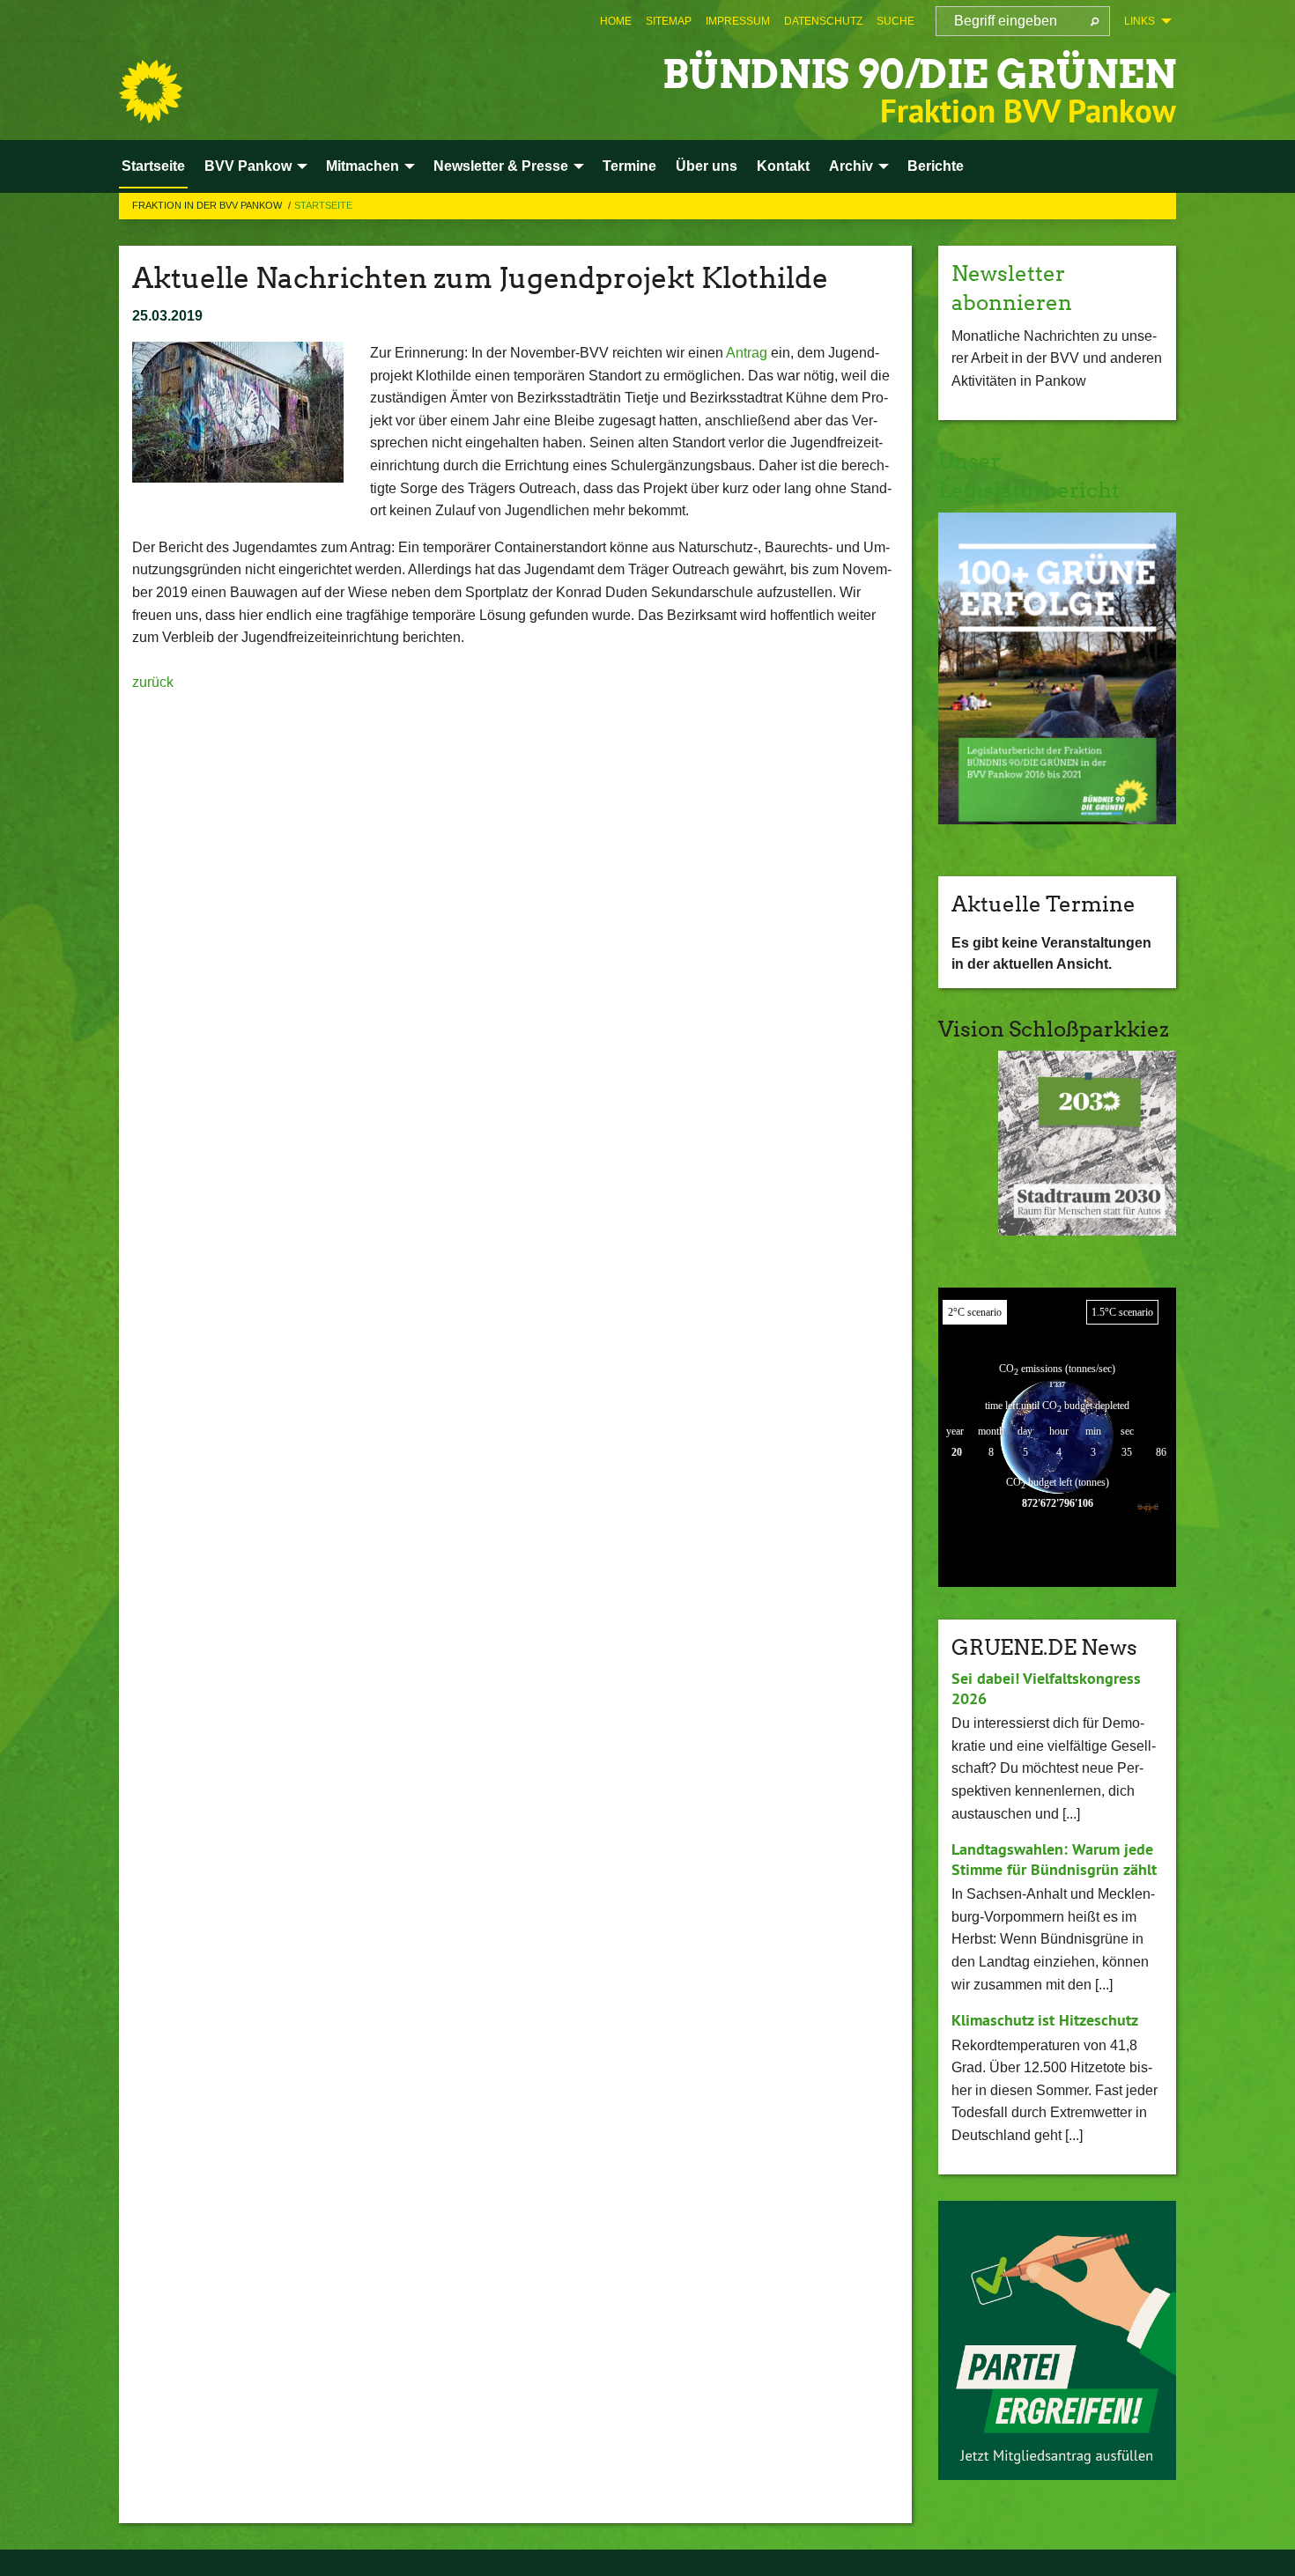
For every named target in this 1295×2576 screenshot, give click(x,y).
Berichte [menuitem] (936, 166)
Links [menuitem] (1140, 21)
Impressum (738, 21)
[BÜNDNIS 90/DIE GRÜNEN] (151, 92)
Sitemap (669, 21)
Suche (895, 21)
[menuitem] (616, 21)
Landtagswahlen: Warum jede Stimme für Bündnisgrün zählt (1054, 1859)
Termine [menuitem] (629, 166)
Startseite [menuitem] (153, 166)
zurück (153, 682)
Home (616, 21)
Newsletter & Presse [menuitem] (501, 166)
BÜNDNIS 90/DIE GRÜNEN (919, 74)
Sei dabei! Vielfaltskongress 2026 (1046, 1688)
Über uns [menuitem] (707, 166)
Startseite (323, 205)
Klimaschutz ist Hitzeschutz (1045, 2020)
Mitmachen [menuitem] (363, 166)
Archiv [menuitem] (851, 166)
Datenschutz (823, 21)
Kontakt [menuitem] (783, 166)
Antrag (747, 353)
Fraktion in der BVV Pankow (208, 205)
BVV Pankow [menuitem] (248, 166)
